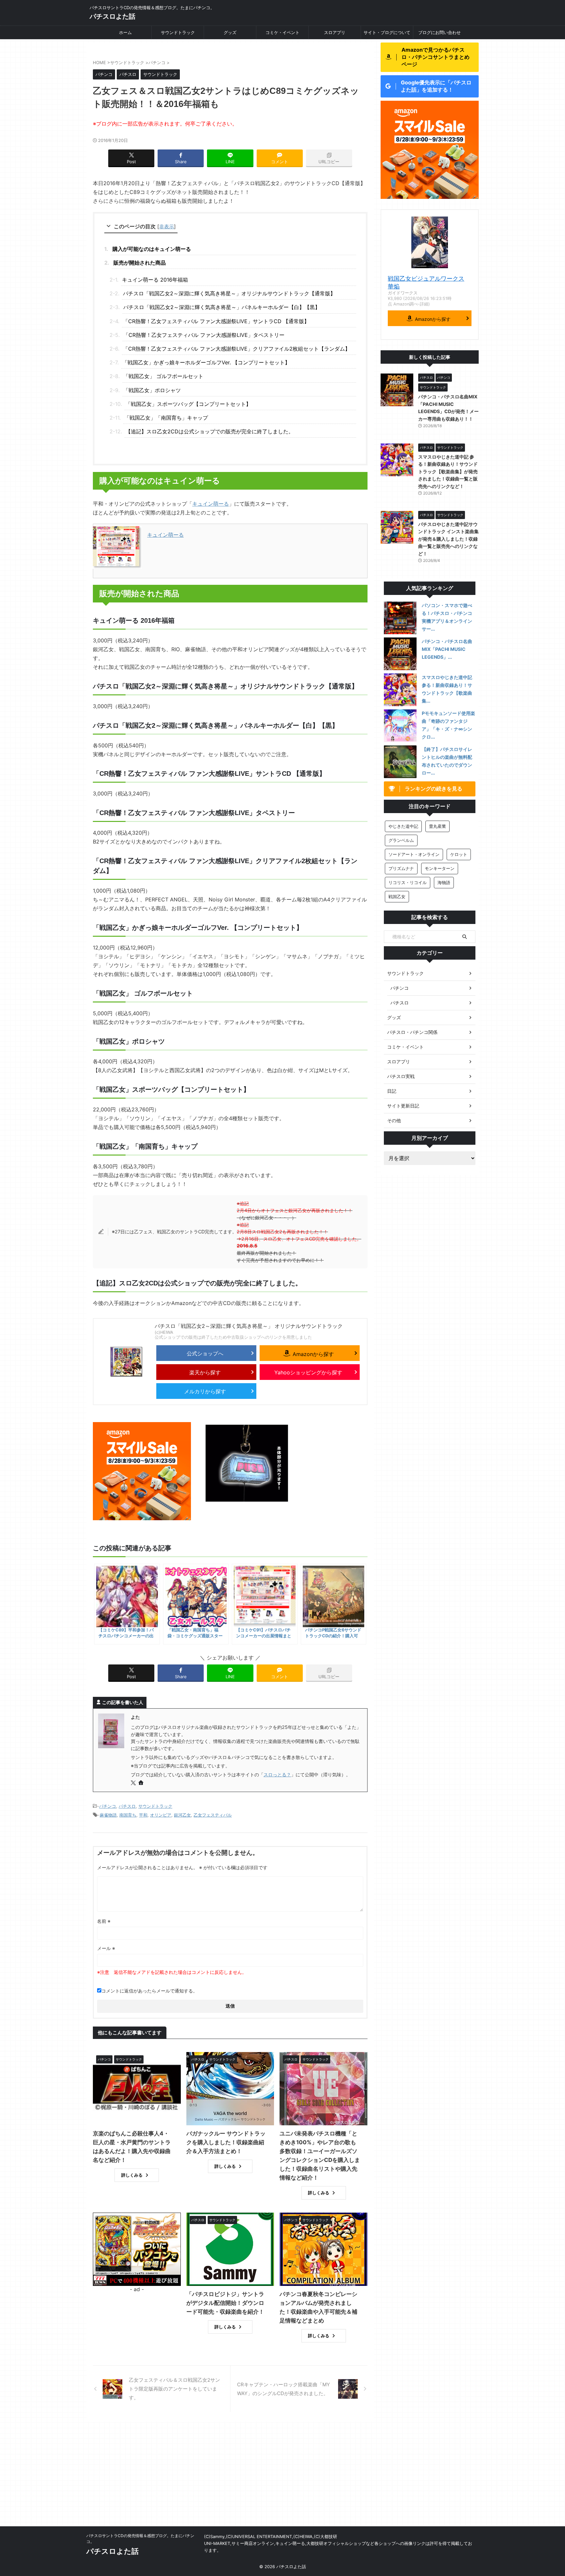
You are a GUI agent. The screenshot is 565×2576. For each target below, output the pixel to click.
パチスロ (127, 1806)
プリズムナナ (401, 868)
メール (106, 1948)
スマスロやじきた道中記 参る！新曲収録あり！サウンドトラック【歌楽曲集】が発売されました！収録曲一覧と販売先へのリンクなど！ (448, 471)
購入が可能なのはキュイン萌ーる (152, 249)
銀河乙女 (182, 1815)
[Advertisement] (282, 2477)
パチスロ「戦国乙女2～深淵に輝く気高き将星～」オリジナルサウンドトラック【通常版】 (229, 293)
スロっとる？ (277, 1775)
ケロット (459, 854)
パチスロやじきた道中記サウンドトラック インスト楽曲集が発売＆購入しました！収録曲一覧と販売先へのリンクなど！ (448, 539)
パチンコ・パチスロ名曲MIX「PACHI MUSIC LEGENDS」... (447, 649)
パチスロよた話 (112, 16)
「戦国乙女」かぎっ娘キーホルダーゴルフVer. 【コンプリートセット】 (206, 362)
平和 (143, 1815)
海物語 (444, 882)
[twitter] (134, 1783)
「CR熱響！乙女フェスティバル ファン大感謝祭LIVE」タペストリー (204, 335)
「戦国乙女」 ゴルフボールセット (163, 376)
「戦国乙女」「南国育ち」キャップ (166, 418)
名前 (104, 1921)
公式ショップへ (205, 1353)
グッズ (230, 32)
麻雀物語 (108, 1815)
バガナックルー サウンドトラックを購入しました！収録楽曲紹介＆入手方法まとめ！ (226, 2142)
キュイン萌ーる (211, 504)
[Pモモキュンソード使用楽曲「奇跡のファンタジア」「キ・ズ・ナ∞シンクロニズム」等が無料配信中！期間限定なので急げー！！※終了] (400, 726)
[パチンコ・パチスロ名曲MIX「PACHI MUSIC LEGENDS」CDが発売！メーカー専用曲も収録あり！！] (400, 654)
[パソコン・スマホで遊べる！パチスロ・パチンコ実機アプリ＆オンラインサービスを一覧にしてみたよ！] (400, 618)
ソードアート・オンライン (414, 854)
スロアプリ (335, 32)
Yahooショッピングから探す (308, 1372)
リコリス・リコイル (408, 882)
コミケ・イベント (282, 32)
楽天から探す (205, 1372)
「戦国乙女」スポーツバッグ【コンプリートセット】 (188, 404)
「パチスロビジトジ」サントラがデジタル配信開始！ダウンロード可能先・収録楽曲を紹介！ (225, 2303)
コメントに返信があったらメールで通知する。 (149, 1991)
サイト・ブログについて (387, 32)
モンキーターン (440, 868)
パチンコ (108, 1806)
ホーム (125, 32)
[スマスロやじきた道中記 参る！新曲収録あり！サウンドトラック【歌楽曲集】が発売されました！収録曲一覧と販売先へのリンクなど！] (400, 690)
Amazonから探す (313, 1354)
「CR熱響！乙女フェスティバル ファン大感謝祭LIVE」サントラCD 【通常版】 (219, 321)
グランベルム (401, 840)
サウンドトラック (178, 32)
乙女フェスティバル (213, 1815)
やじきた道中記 (403, 826)
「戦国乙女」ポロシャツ (152, 390)
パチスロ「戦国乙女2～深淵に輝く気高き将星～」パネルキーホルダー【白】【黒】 (222, 307)
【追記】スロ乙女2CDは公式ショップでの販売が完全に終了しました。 (210, 431)
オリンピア (161, 1815)
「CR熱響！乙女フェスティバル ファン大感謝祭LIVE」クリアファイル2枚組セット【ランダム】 (237, 349)
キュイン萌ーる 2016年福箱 (155, 280)
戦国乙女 (397, 896)
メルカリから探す (205, 1391)
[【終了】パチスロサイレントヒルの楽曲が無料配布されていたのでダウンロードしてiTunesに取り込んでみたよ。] (400, 762)
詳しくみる (132, 2175)
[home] (142, 1783)
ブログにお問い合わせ (439, 32)
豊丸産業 (437, 826)
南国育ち (128, 1815)
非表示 (167, 226)
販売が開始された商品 (140, 263)
